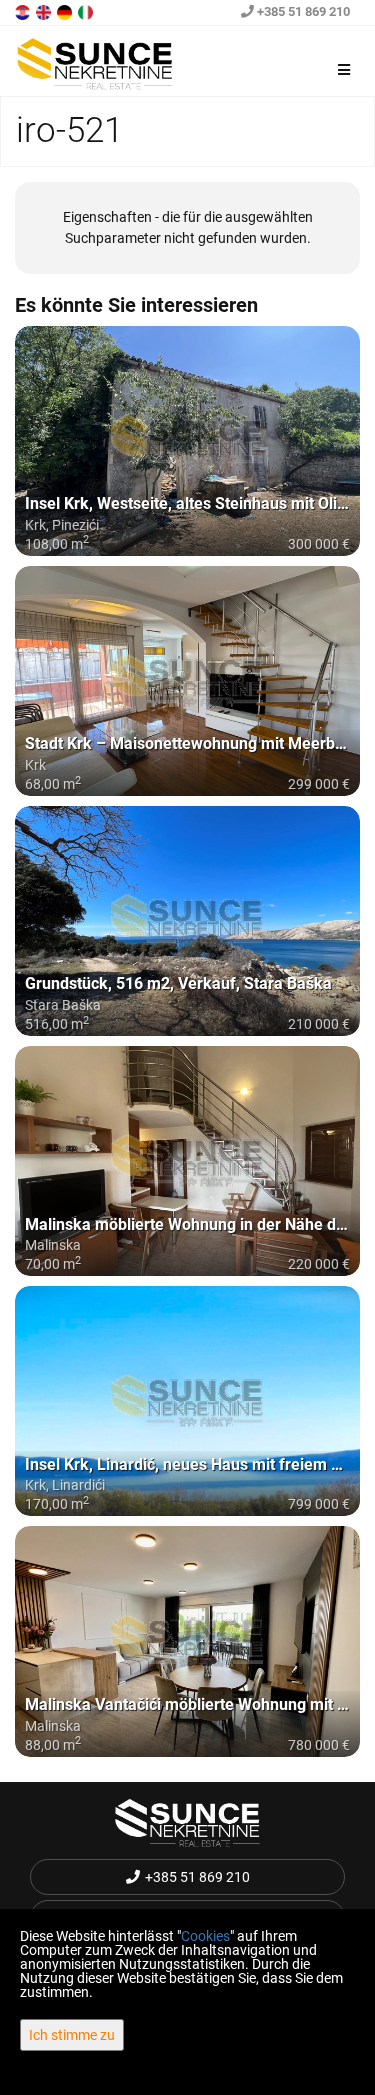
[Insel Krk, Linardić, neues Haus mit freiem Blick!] (187, 1401)
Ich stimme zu (72, 2035)
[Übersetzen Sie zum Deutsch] (66, 11)
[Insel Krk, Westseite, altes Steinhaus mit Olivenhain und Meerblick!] (187, 441)
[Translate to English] (45, 11)
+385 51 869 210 (302, 11)
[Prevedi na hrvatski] (24, 11)
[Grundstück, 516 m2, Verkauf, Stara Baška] (187, 921)
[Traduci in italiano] (87, 11)
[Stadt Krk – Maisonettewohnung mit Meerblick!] (187, 681)
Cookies (205, 1936)
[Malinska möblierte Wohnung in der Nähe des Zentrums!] (187, 1161)
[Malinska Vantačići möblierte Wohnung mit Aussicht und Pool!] (187, 1641)
